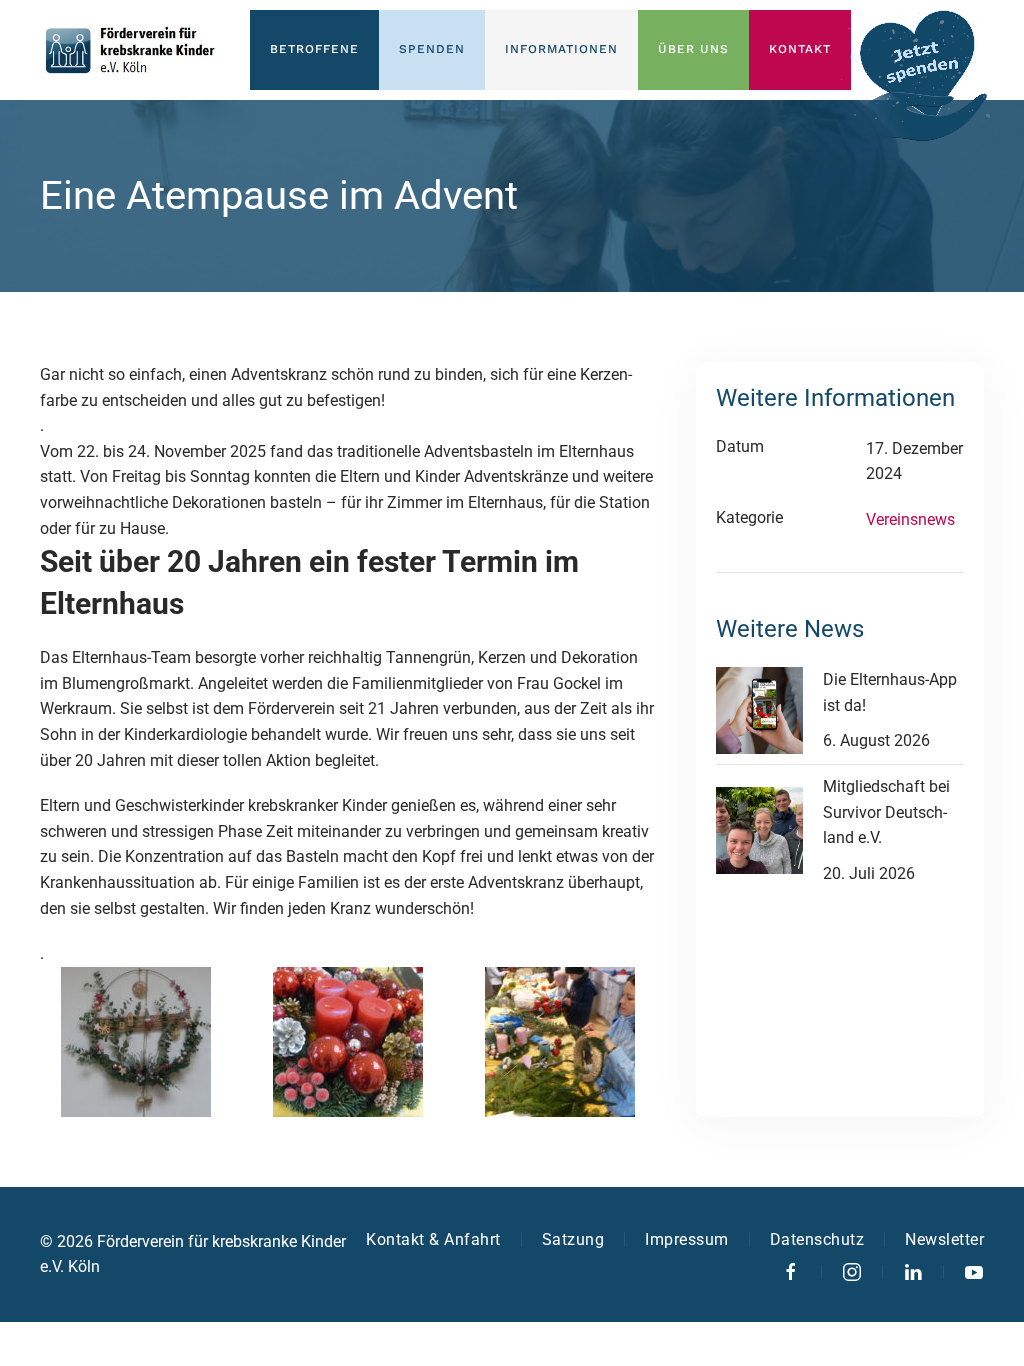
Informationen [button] (561, 49)
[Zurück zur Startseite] (130, 50)
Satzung (573, 1239)
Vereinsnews (910, 519)
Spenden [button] (432, 49)
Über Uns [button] (693, 49)
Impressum (687, 1239)
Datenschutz (817, 1239)
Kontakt (800, 49)
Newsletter (944, 1239)
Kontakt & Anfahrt (433, 1239)
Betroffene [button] (314, 49)
